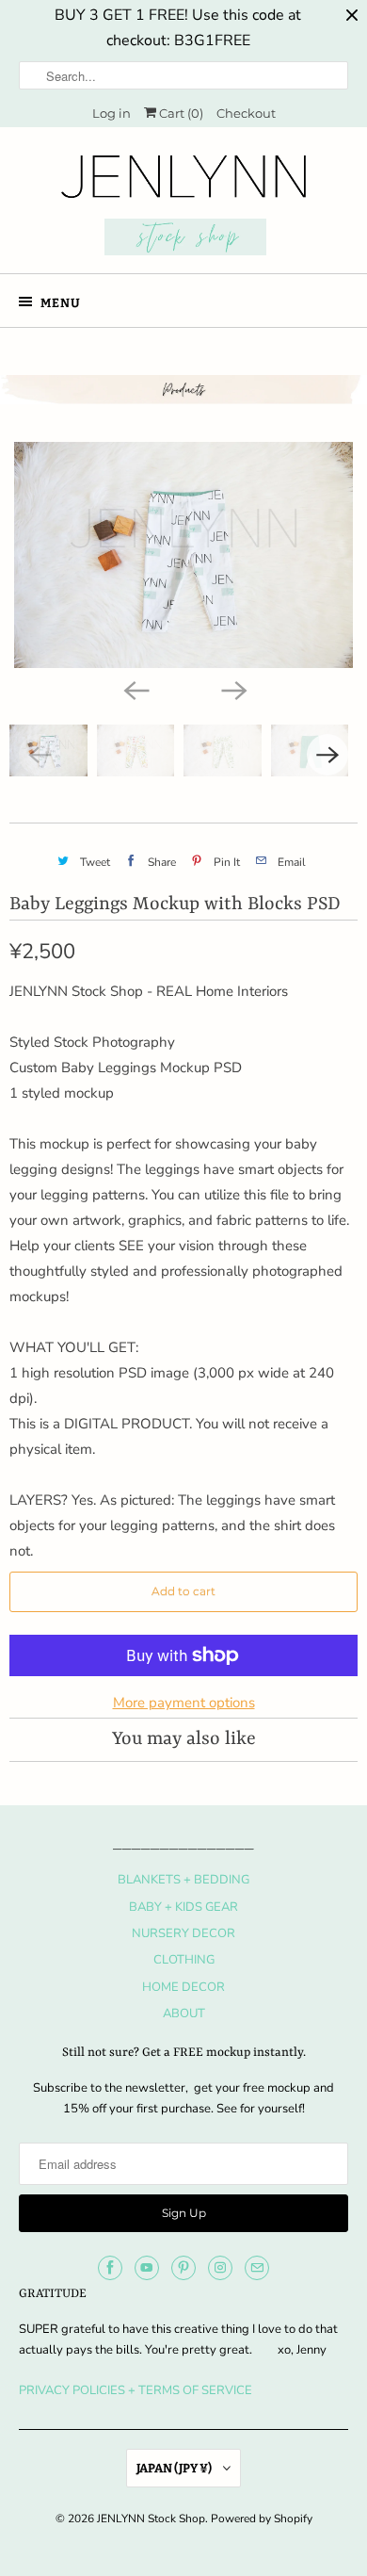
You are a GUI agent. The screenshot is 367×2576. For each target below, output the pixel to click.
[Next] (232, 689)
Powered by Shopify (262, 2519)
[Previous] (135, 689)
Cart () (180, 113)
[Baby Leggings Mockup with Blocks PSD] (183, 555)
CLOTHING (184, 1960)
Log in (112, 113)
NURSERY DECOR (183, 1933)
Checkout (246, 113)
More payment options (184, 1703)
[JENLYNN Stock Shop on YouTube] (147, 2268)
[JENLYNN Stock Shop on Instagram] (220, 2268)
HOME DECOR (183, 1987)
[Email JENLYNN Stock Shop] (257, 2268)
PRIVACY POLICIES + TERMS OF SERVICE (136, 2390)
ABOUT (184, 2014)
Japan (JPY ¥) (175, 2468)
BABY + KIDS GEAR (183, 1907)
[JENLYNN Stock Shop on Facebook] (110, 2268)
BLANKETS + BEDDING (183, 1880)
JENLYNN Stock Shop (151, 2519)
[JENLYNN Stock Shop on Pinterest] (183, 2268)
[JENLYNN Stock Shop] (184, 207)
